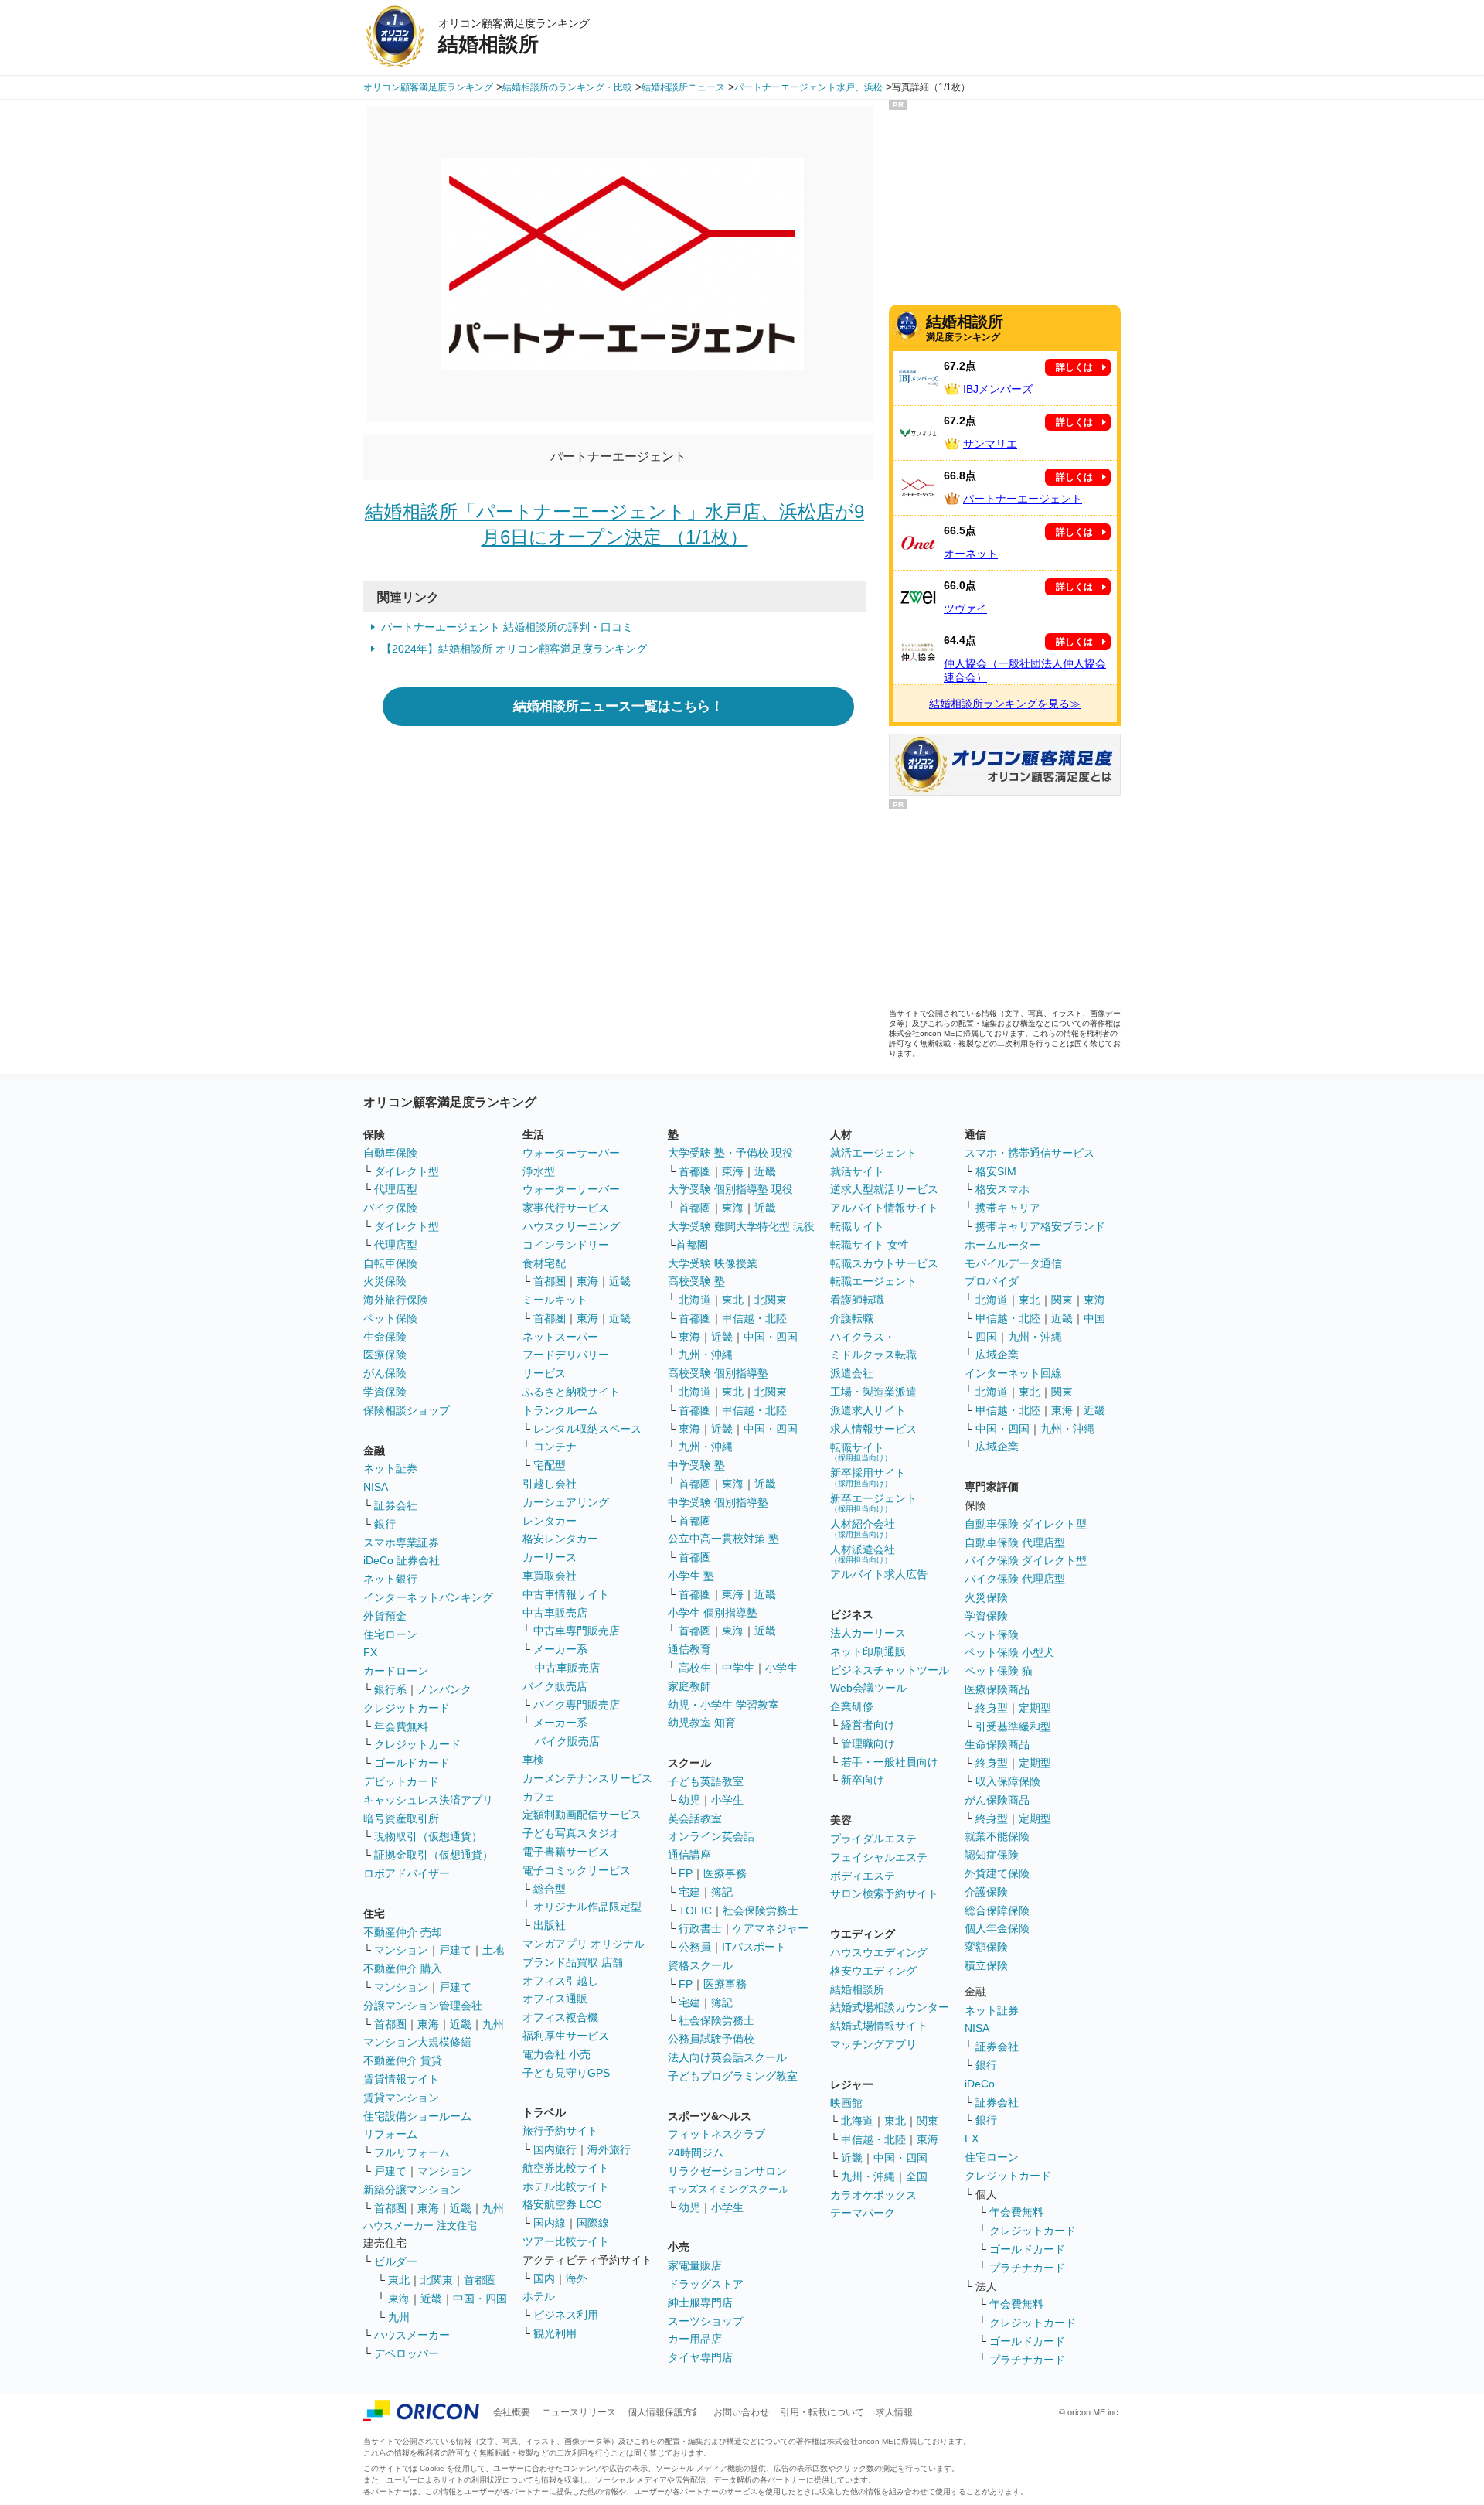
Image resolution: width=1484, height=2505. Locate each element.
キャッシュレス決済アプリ (428, 1800)
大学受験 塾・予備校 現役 (730, 1153)
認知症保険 (992, 1855)
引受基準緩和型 (1013, 1726)
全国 (917, 2176)
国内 (544, 2278)
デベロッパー (407, 2353)
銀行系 (390, 1689)
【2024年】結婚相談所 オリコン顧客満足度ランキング (514, 649)
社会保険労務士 (761, 1910)
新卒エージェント (873, 1503)
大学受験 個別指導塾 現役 (730, 1189)
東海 (428, 2024)
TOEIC (695, 1910)
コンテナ (555, 1447)
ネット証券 (390, 1468)
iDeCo (980, 2084)
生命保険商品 (997, 1744)
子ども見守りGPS (566, 2073)
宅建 (689, 1892)
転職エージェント (873, 1281)
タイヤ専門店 (700, 2357)
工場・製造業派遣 (873, 1392)
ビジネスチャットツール (890, 1670)
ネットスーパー (560, 1337)
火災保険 (385, 1281)
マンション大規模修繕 (417, 2042)
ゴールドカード (412, 1763)
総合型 (550, 1889)
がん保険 (385, 1373)
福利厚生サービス (566, 2036)
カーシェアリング (566, 1502)
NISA (376, 1487)
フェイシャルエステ (879, 1857)
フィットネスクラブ (716, 2134)
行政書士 (700, 1928)
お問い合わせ (741, 2412)
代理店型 (396, 1189)
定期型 (1035, 1708)
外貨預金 (385, 1616)
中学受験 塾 (696, 1465)
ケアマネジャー (771, 1928)
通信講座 (689, 1855)
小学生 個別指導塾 (713, 1613)
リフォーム (390, 2134)
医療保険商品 (997, 1689)
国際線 (593, 2223)
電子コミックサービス (577, 1870)
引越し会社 (550, 1484)
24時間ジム (696, 2152)
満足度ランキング (965, 328)
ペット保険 (390, 1318)
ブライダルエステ (873, 1839)
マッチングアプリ (873, 2044)
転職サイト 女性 (870, 1245)
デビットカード (401, 1781)
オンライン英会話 (711, 1836)
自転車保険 (390, 1263)
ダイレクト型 (407, 1171)
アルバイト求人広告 (879, 1574)
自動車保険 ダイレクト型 (1026, 1524)
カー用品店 (695, 2339)
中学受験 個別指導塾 (718, 1502)
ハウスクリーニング (571, 1226)
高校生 (695, 1668)
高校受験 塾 (696, 1281)
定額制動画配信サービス (582, 1815)
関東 (927, 2121)
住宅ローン (390, 1634)
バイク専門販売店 (577, 1705)
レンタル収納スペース (587, 1429)
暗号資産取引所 (401, 1818)
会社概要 (512, 2412)
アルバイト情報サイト (884, 1208)
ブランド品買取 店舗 (573, 1962)
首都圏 (390, 2024)
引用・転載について (822, 2412)
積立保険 (986, 1965)
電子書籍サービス (566, 1852)
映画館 (846, 2103)
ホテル (539, 2296)
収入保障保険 (1008, 1781)
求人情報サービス (873, 1429)
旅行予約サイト (560, 2131)
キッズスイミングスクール (728, 2189)
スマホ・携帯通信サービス (1030, 1153)
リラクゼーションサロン (727, 2171)
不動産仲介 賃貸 (403, 2060)
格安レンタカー (560, 1539)
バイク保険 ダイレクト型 (1026, 1560)
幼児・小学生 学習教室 (723, 1705)
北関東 (437, 2280)
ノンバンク (444, 1689)
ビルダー (396, 2261)
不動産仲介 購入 (403, 1968)
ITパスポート (754, 1947)
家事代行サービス (566, 1208)
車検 (533, 1760)
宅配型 (550, 1465)
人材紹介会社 (863, 1528)
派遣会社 (852, 1373)
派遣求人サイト (868, 1410)
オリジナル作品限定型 (587, 1907)
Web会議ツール (868, 1688)
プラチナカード (1027, 2268)
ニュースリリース (579, 2412)
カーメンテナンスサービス (587, 1778)
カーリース (550, 1557)
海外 (577, 2278)
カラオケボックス (873, 2195)
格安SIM (996, 1171)
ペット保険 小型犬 (1009, 1652)
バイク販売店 (555, 1686)
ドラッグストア (706, 2284)
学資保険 (385, 1392)
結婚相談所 (857, 1989)
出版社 (550, 1925)
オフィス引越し (560, 1981)
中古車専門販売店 (577, 1631)
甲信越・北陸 (754, 1318)
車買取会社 (550, 1576)
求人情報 (894, 2412)
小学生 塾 (691, 1576)
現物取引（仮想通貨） (428, 1836)
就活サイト (857, 1171)
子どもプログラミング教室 (733, 2076)
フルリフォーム (412, 2152)
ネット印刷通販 (868, 1651)
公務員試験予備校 (711, 2039)
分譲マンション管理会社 (423, 2006)
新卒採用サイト (868, 1477)
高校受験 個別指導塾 (718, 1373)
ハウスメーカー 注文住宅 (420, 2226)
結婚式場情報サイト (879, 2026)
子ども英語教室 (706, 1781)
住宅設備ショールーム (417, 2116)
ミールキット (555, 1300)
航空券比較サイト (566, 2168)
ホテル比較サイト (566, 2186)
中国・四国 (480, 2299)
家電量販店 (695, 2265)
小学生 (781, 1668)
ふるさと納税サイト (571, 1392)
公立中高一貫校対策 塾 (723, 1539)
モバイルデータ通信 (1013, 1263)
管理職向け (868, 1743)
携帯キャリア (1008, 1208)
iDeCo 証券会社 (402, 1560)
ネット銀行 (390, 1579)
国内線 (550, 2223)
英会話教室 (695, 1818)
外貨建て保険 (997, 1873)
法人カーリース (868, 1633)
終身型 (992, 1708)
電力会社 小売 (556, 2054)
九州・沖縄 (706, 1355)
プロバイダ (992, 1281)
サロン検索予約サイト (884, 1893)
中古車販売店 (555, 1613)
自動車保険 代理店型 (1015, 1542)
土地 (493, 1950)
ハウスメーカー (412, 2335)
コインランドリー (566, 1245)
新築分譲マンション (412, 2190)
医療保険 (385, 1355)
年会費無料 (401, 1726)
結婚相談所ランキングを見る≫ (1005, 704)
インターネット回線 (1013, 1373)
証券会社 (396, 1505)
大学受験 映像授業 (713, 1263)
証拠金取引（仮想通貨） (434, 1855)
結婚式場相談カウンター (890, 2007)
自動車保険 (390, 1153)
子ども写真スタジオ (571, 1833)
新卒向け (863, 1780)
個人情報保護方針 (665, 2412)
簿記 (722, 1892)
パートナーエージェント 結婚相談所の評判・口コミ (507, 627)
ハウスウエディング (879, 1952)
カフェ (539, 1797)
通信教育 (689, 1649)
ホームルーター (1002, 1245)
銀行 (385, 1524)
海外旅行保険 (396, 1300)
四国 (986, 1337)
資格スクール (700, 1965)
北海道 (695, 1300)
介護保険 (986, 1892)
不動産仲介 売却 (403, 1932)
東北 (399, 2280)
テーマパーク (863, 2213)
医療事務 (725, 1873)
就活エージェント (873, 1153)
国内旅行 (555, 2149)
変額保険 (986, 1947)
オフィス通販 (555, 1999)
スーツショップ (706, 2321)
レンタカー (550, 1521)
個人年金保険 (997, 1928)
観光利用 (555, 2333)
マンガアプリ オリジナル (584, 1944)
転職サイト (857, 1226)
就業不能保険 (997, 1836)
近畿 (461, 2024)
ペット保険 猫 (999, 1671)
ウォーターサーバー (571, 1153)
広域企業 (997, 1355)
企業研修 (852, 1706)
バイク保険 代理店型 (1015, 1579)
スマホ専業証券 (401, 1542)
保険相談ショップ (407, 1410)
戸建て (455, 1950)
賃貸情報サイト (401, 2079)
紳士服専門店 (700, 2302)
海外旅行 (609, 2149)
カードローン (396, 1671)
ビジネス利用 (566, 2315)
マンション (401, 1950)
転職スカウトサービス (884, 1263)
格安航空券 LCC (562, 2204)
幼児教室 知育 (702, 1723)
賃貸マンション (401, 2098)
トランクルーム (560, 1410)
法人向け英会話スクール (727, 2057)
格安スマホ (1002, 1189)
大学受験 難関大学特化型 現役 (741, 1226)
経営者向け (868, 1725)
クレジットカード (407, 1708)
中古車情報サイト (566, 1594)
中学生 (738, 1668)
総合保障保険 (997, 1910)
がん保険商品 (997, 1800)
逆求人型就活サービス (884, 1189)
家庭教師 (689, 1686)
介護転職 (852, 1318)
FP (686, 1873)
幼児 (689, 1800)
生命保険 (385, 1337)
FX (370, 1652)
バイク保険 (390, 1208)
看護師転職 (857, 1300)
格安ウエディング (873, 1971)
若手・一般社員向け (890, 1762)
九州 (493, 2024)
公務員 (695, 1947)
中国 (1094, 1318)
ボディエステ (863, 1876)
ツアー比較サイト (566, 2241)
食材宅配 (544, 1263)
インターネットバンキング (428, 1597)
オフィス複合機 (560, 2017)
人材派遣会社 (863, 1554)
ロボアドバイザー (407, 1873)
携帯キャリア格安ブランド (1040, 1226)
